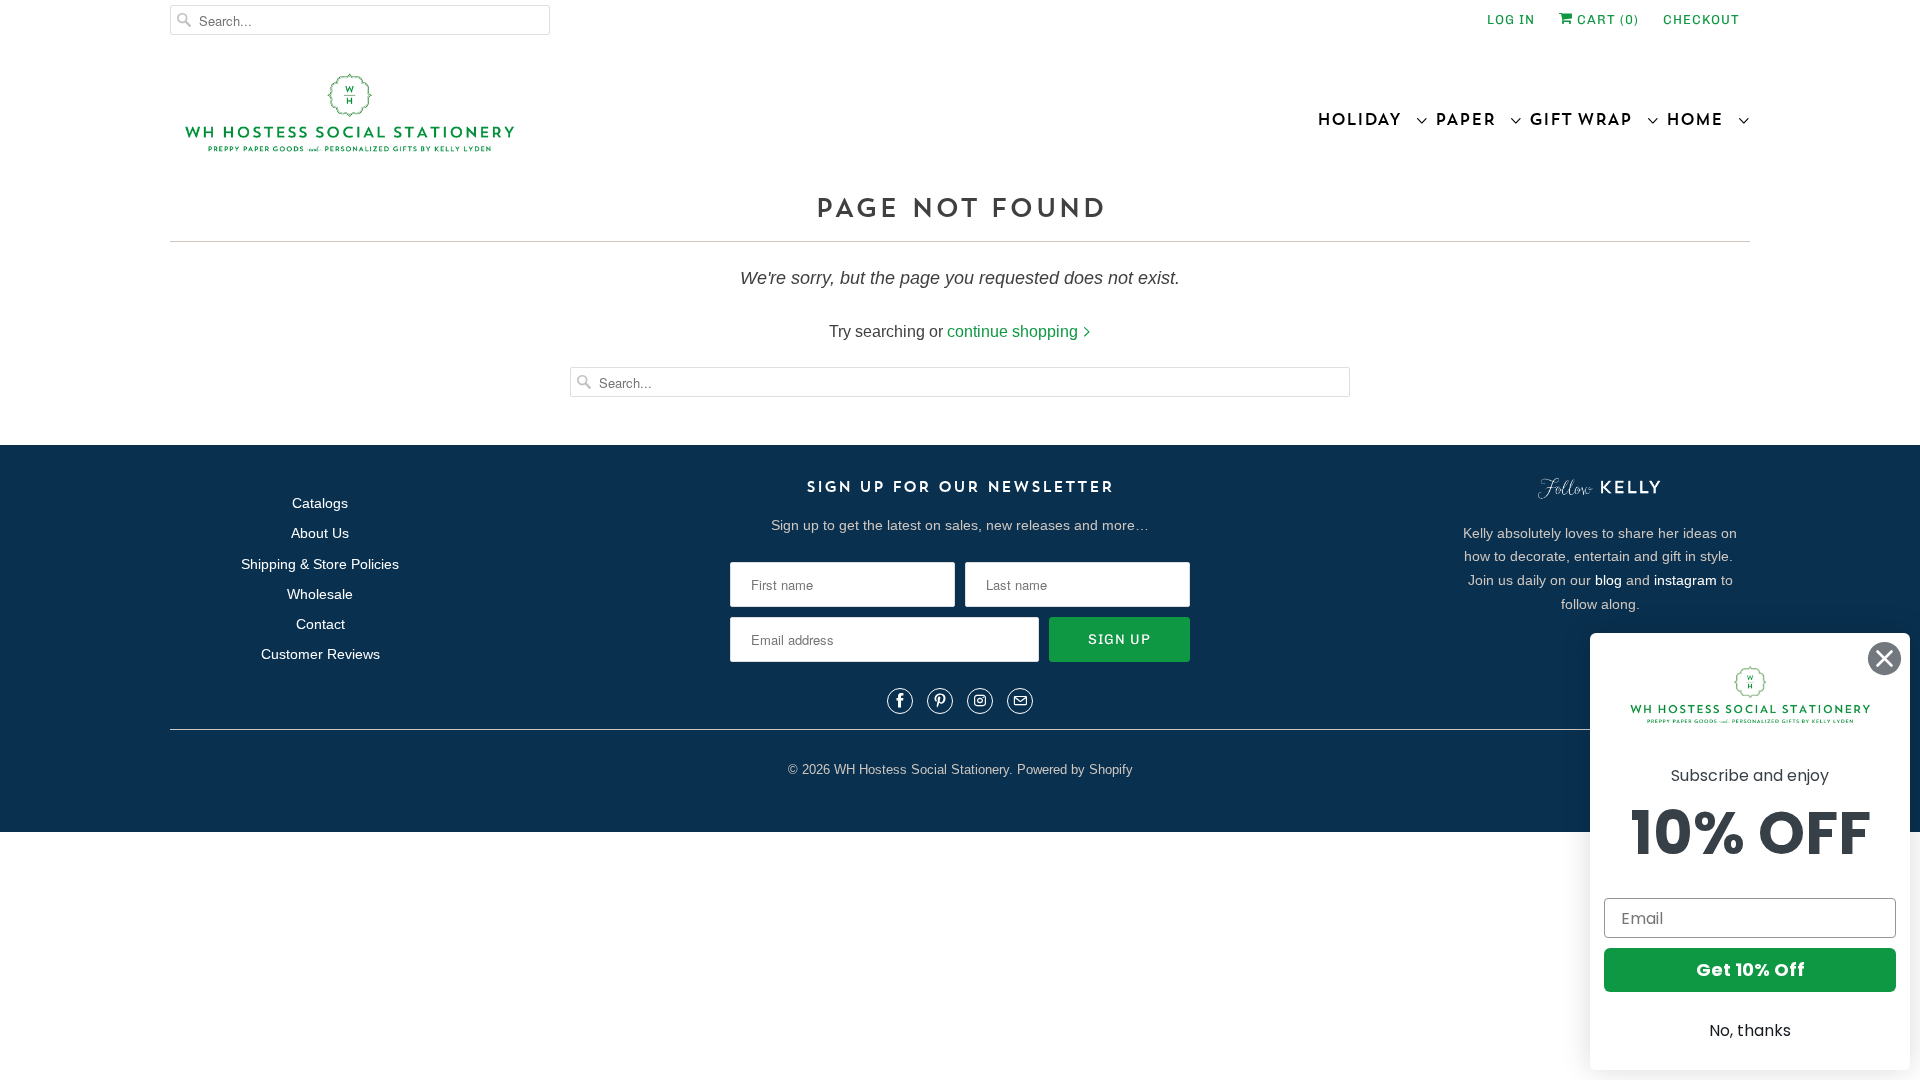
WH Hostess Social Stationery (921, 769)
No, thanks (1750, 1030)
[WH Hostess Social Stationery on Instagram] (980, 701)
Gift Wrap (1587, 119)
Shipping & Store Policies (320, 564)
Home (1701, 119)
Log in (1511, 19)
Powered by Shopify (1075, 769)
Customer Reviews (320, 654)
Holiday (1366, 119)
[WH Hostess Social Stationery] (560, 121)
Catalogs (320, 503)
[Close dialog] (1884, 658)
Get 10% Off (1750, 969)
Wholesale (320, 594)
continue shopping (1014, 331)
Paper (1472, 119)
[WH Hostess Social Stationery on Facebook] (900, 701)
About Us (320, 533)
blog (1608, 580)
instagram (1685, 580)
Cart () (1606, 19)
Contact (320, 624)
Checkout (1701, 19)
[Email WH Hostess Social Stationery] (1020, 701)
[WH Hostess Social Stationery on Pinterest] (940, 701)
